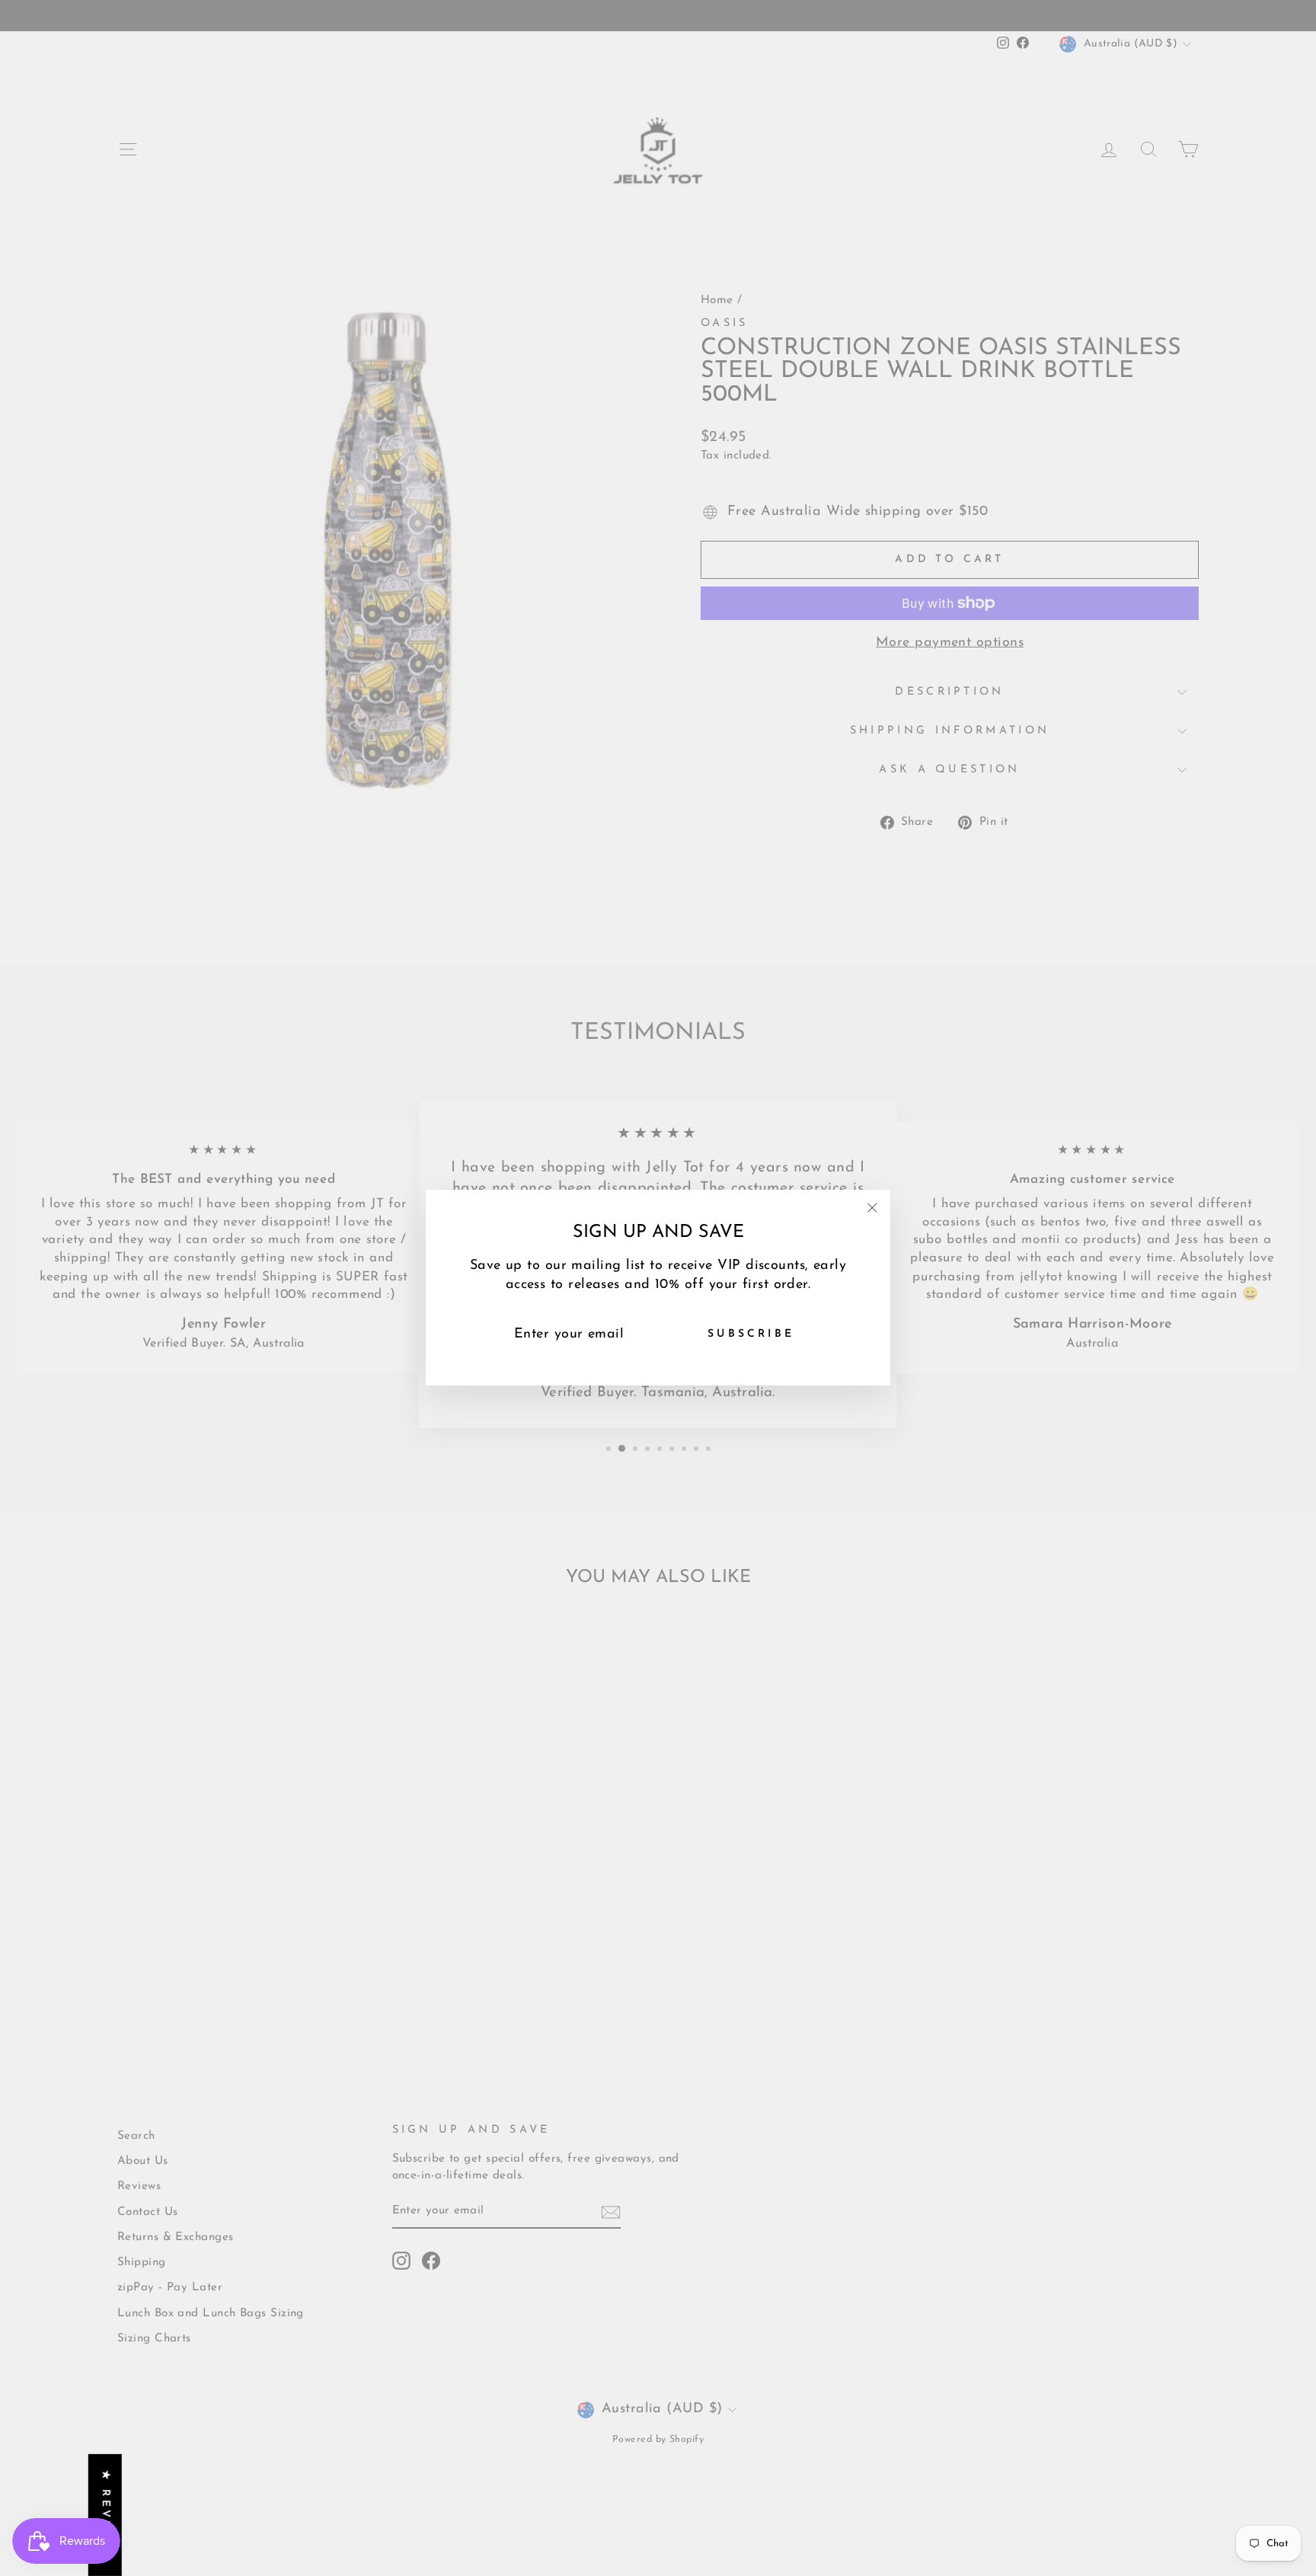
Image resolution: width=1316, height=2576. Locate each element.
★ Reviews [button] (105, 2515)
